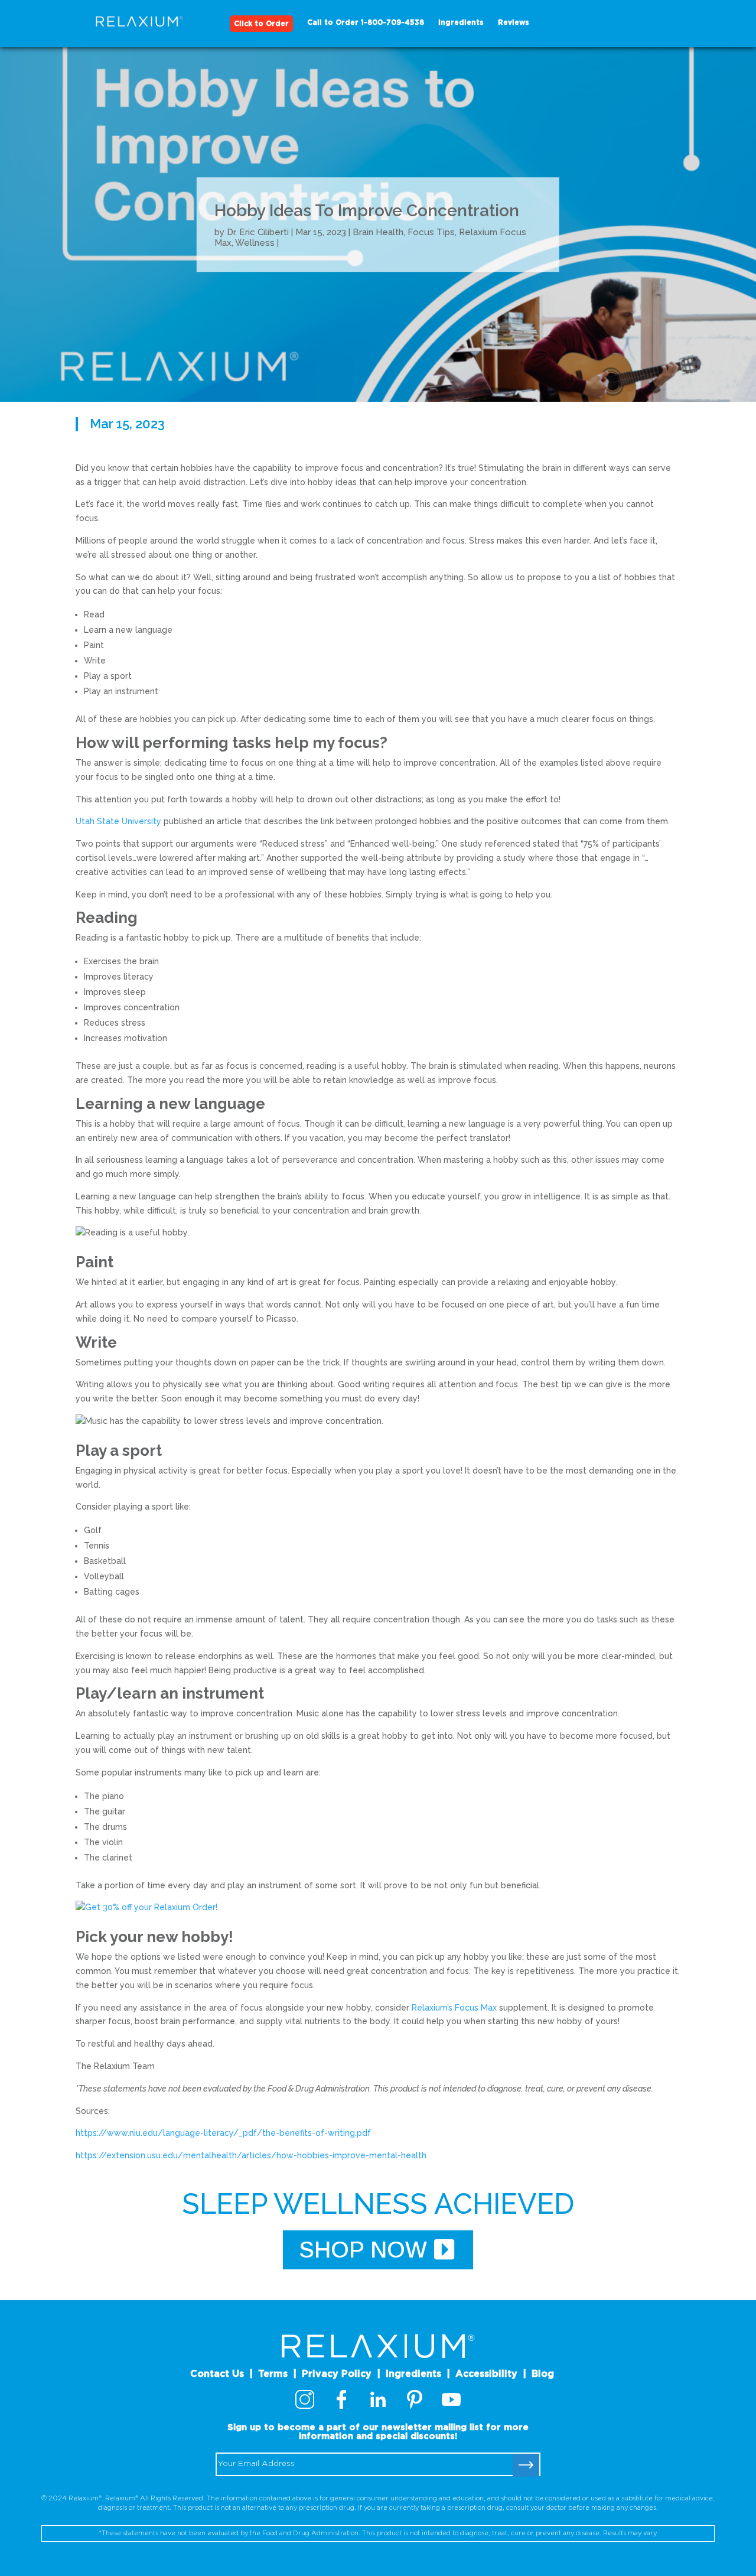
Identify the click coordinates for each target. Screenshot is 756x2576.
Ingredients (461, 22)
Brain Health (378, 232)
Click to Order (261, 24)
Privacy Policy (337, 2374)
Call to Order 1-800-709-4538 (366, 22)
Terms (273, 2374)
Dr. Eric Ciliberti (258, 232)
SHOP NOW (363, 2250)
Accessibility (486, 2374)
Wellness (255, 243)
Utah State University (118, 821)
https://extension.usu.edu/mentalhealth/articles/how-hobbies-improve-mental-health (251, 2155)
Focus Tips (431, 232)
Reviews (514, 22)
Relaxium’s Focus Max (455, 2008)
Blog (543, 2374)
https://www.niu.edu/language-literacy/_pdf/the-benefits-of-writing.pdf (223, 2133)
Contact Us (217, 2374)
